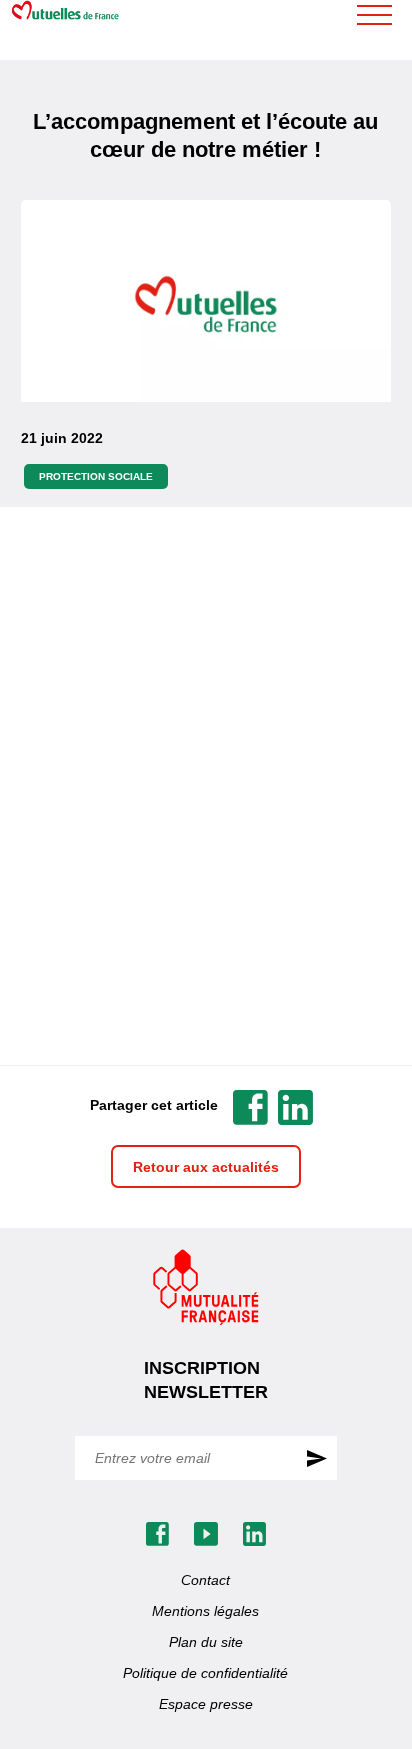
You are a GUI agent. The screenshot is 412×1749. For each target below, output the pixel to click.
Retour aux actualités (206, 1167)
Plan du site (206, 1642)
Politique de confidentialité (205, 1673)
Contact (205, 1580)
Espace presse (206, 1704)
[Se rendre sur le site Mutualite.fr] (206, 1288)
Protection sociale (96, 476)
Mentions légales (205, 1611)
